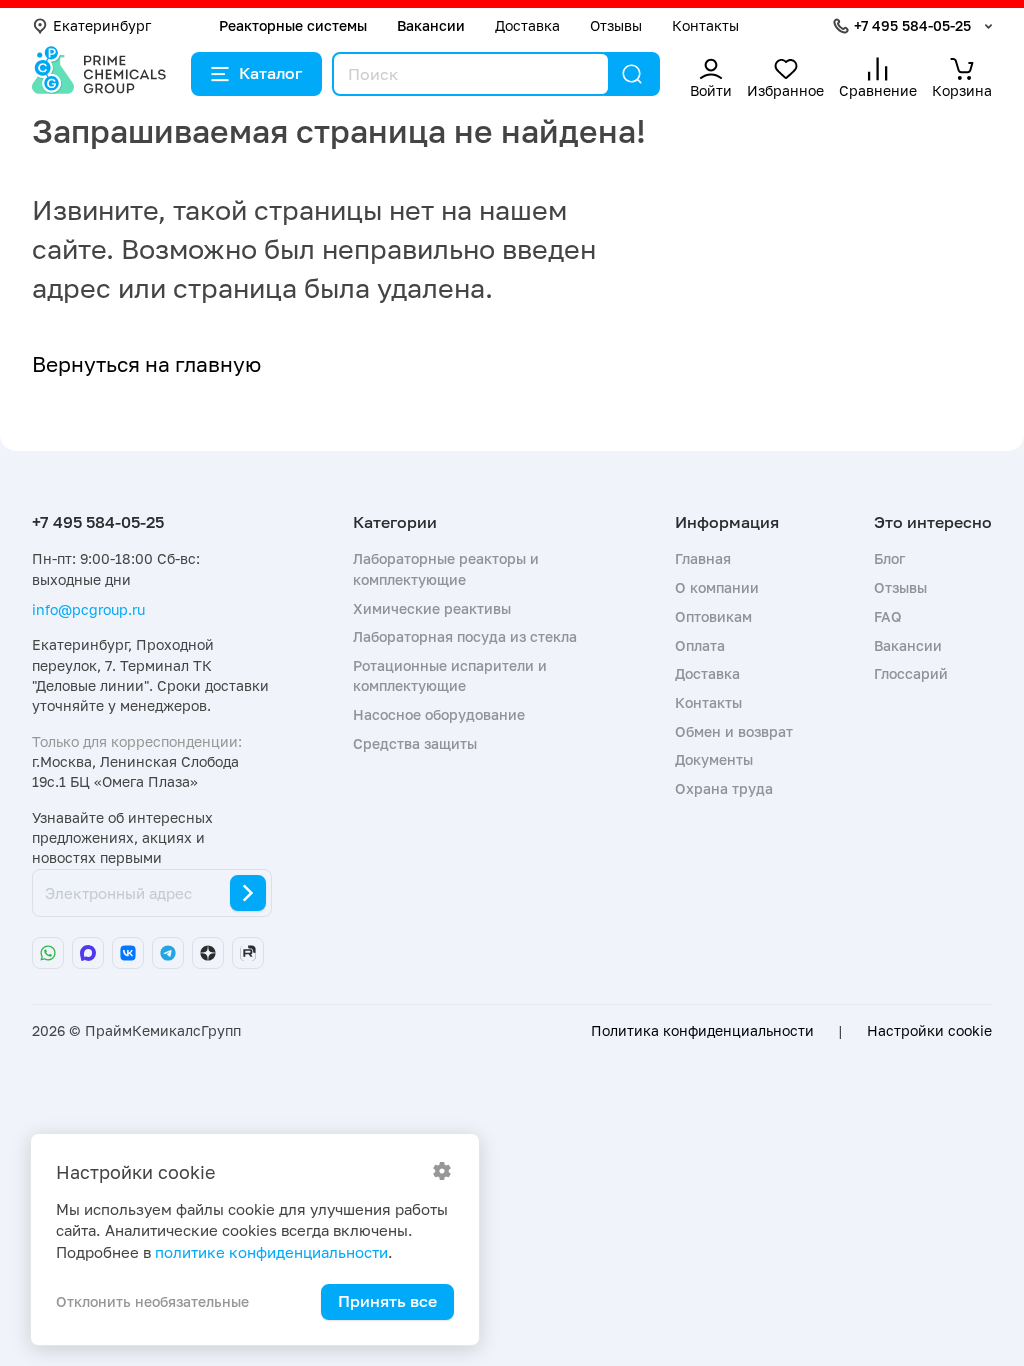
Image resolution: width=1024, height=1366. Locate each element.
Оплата (700, 645)
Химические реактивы (432, 608)
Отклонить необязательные (152, 1301)
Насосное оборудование (439, 714)
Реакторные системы (293, 25)
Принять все (387, 1301)
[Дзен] (208, 953)
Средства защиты (415, 743)
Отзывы (616, 25)
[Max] (88, 953)
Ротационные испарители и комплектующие (450, 675)
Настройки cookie (929, 1031)
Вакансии (431, 25)
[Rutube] (248, 953)
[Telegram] (168, 953)
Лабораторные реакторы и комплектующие (446, 568)
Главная (703, 558)
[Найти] (632, 74)
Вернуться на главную (146, 364)
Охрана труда (724, 788)
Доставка (527, 25)
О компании (717, 587)
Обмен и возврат (734, 731)
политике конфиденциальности (271, 1252)
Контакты (705, 25)
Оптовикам (713, 616)
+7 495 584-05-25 (912, 25)
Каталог (270, 73)
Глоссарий (911, 673)
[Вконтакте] (128, 953)
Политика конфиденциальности (702, 1031)
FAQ (888, 616)
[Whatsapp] (48, 953)
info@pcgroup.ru (88, 609)
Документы (714, 759)
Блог (889, 558)
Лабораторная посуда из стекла (465, 636)
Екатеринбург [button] (102, 25)
